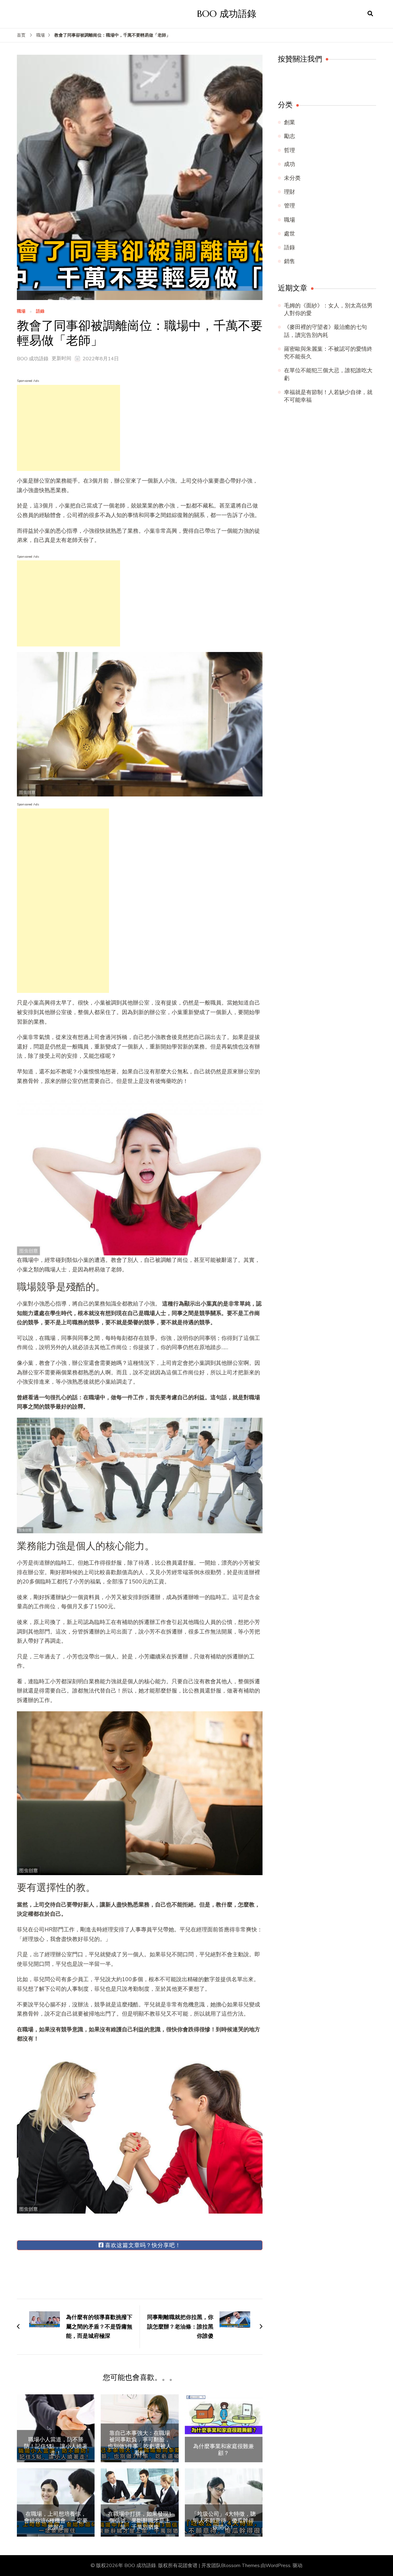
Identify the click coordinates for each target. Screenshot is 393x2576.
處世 (290, 234)
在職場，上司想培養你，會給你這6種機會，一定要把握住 (56, 2521)
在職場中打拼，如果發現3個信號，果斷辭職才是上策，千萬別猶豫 (140, 2521)
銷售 (290, 261)
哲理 (290, 150)
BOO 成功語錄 (227, 14)
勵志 (290, 136)
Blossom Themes (240, 2566)
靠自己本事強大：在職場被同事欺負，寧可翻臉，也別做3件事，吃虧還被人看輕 (140, 2443)
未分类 (292, 178)
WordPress (278, 2566)
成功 (290, 164)
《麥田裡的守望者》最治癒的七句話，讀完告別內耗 (325, 331)
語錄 (40, 312)
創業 (290, 122)
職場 (21, 312)
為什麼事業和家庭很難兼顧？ (224, 2450)
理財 (290, 192)
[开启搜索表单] (370, 14)
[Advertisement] (68, 428)
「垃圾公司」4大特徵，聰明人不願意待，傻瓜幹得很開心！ (224, 2521)
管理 (290, 206)
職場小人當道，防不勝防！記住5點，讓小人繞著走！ (56, 2446)
